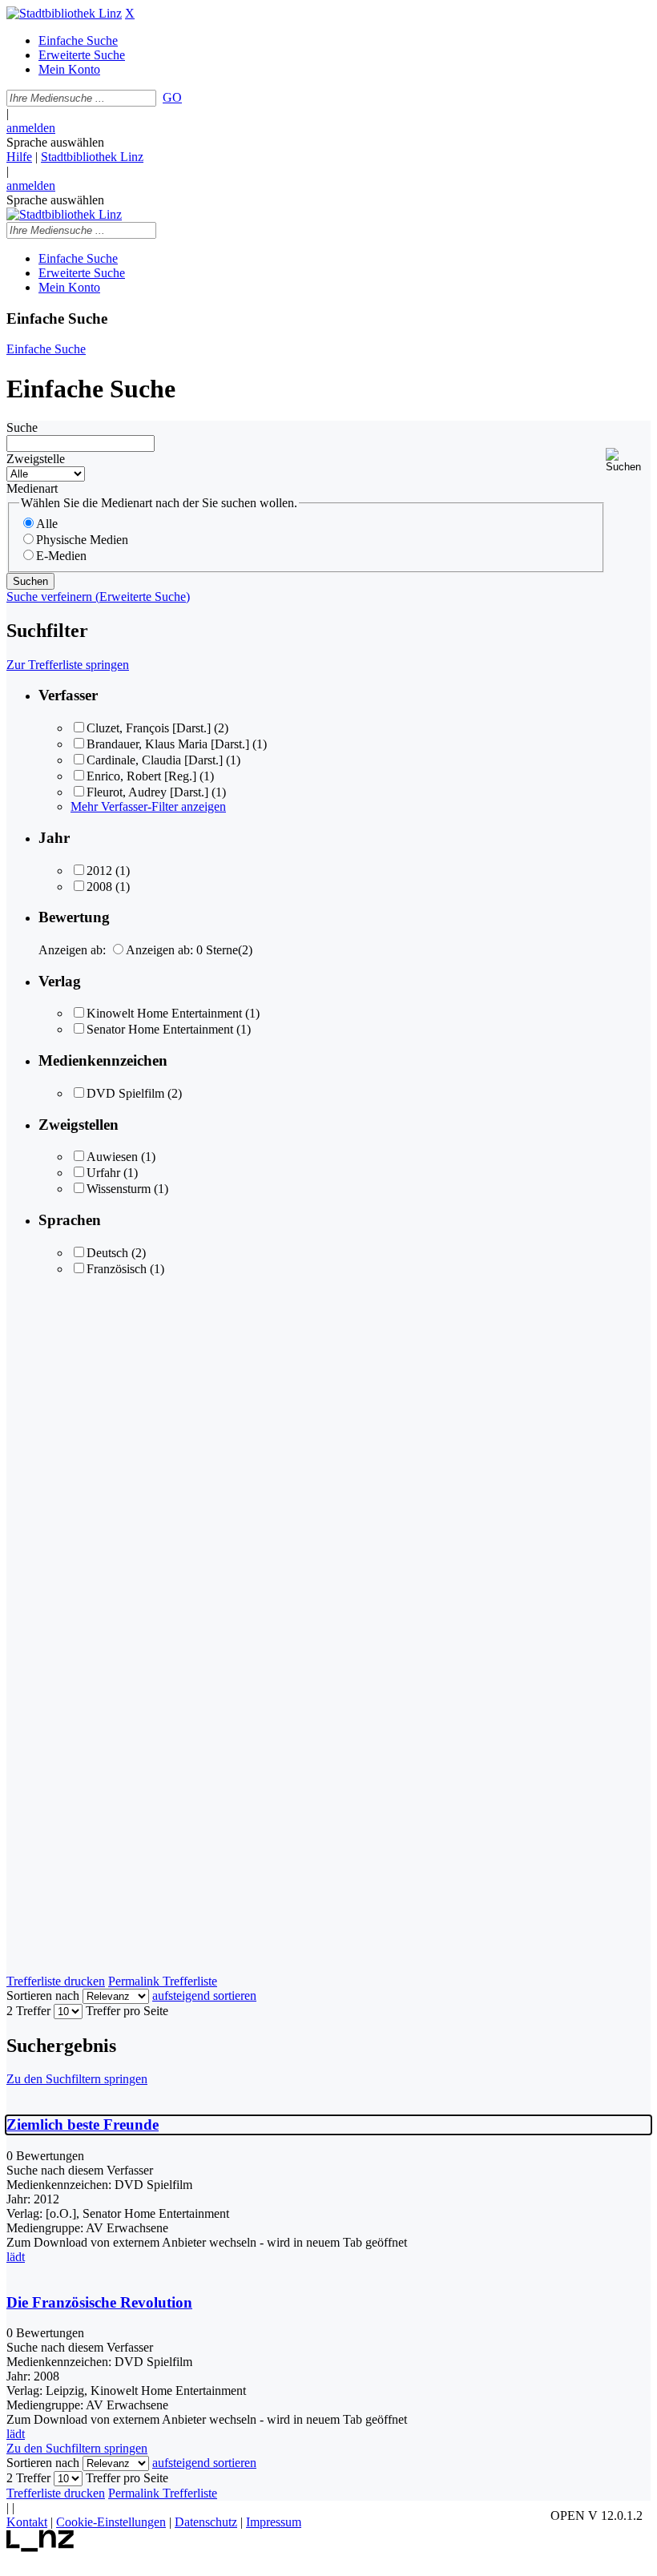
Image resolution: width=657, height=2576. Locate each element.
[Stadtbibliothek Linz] (64, 13)
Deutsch (107, 1253)
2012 (99, 871)
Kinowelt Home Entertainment (164, 1013)
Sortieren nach (43, 1995)
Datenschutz (206, 2522)
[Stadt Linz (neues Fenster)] (40, 2548)
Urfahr (103, 1173)
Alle (47, 524)
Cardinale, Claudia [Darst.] (155, 760)
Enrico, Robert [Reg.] (141, 776)
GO (172, 97)
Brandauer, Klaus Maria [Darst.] (168, 744)
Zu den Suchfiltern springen (77, 2079)
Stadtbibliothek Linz (92, 157)
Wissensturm (119, 1189)
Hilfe (19, 157)
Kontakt (27, 2522)
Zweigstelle (36, 459)
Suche (22, 427)
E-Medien (61, 556)
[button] (628, 460)
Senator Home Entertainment (160, 1029)
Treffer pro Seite (127, 2011)
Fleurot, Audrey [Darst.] (147, 792)
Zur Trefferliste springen (68, 665)
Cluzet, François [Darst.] (149, 728)
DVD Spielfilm (125, 1093)
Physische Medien (82, 540)
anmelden (31, 128)
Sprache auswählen (55, 142)
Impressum (274, 2522)
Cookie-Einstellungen (111, 2522)
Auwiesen (112, 1157)
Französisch (117, 1269)
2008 (99, 887)
